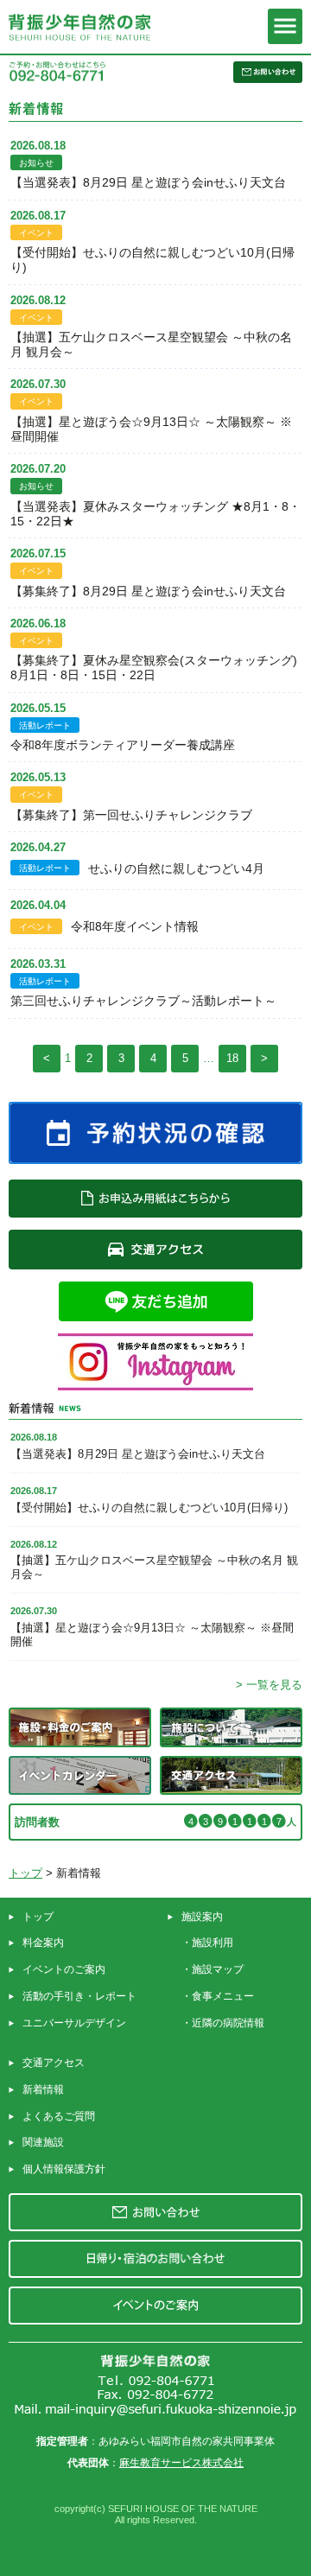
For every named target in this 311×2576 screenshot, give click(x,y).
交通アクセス (54, 2063)
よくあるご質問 (59, 2116)
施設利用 (213, 1943)
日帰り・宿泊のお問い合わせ (155, 2259)
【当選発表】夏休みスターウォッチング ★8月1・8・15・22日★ (155, 514)
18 (232, 1058)
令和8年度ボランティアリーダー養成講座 (123, 745)
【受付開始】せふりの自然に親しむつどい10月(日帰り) (152, 260)
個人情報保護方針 (64, 2169)
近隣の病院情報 (228, 2023)
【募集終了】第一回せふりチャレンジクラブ (131, 815)
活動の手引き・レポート (79, 1996)
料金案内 (43, 1943)
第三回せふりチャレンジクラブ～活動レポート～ (143, 1001)
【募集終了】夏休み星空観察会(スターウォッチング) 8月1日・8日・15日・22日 (154, 668)
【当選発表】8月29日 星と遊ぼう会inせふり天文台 (148, 182)
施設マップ (218, 1969)
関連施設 (43, 2142)
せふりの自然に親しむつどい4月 (176, 868)
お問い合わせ (155, 2212)
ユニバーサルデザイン (74, 2023)
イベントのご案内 (64, 1969)
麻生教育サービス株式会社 (181, 2463)
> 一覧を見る (269, 1685)
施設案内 (202, 1917)
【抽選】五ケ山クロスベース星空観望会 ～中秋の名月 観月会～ (151, 344)
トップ (25, 1873)
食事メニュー (223, 1996)
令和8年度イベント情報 (135, 926)
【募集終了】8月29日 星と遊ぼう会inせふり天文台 (148, 591)
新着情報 (43, 2089)
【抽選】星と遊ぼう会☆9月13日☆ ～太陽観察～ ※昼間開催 (151, 429)
